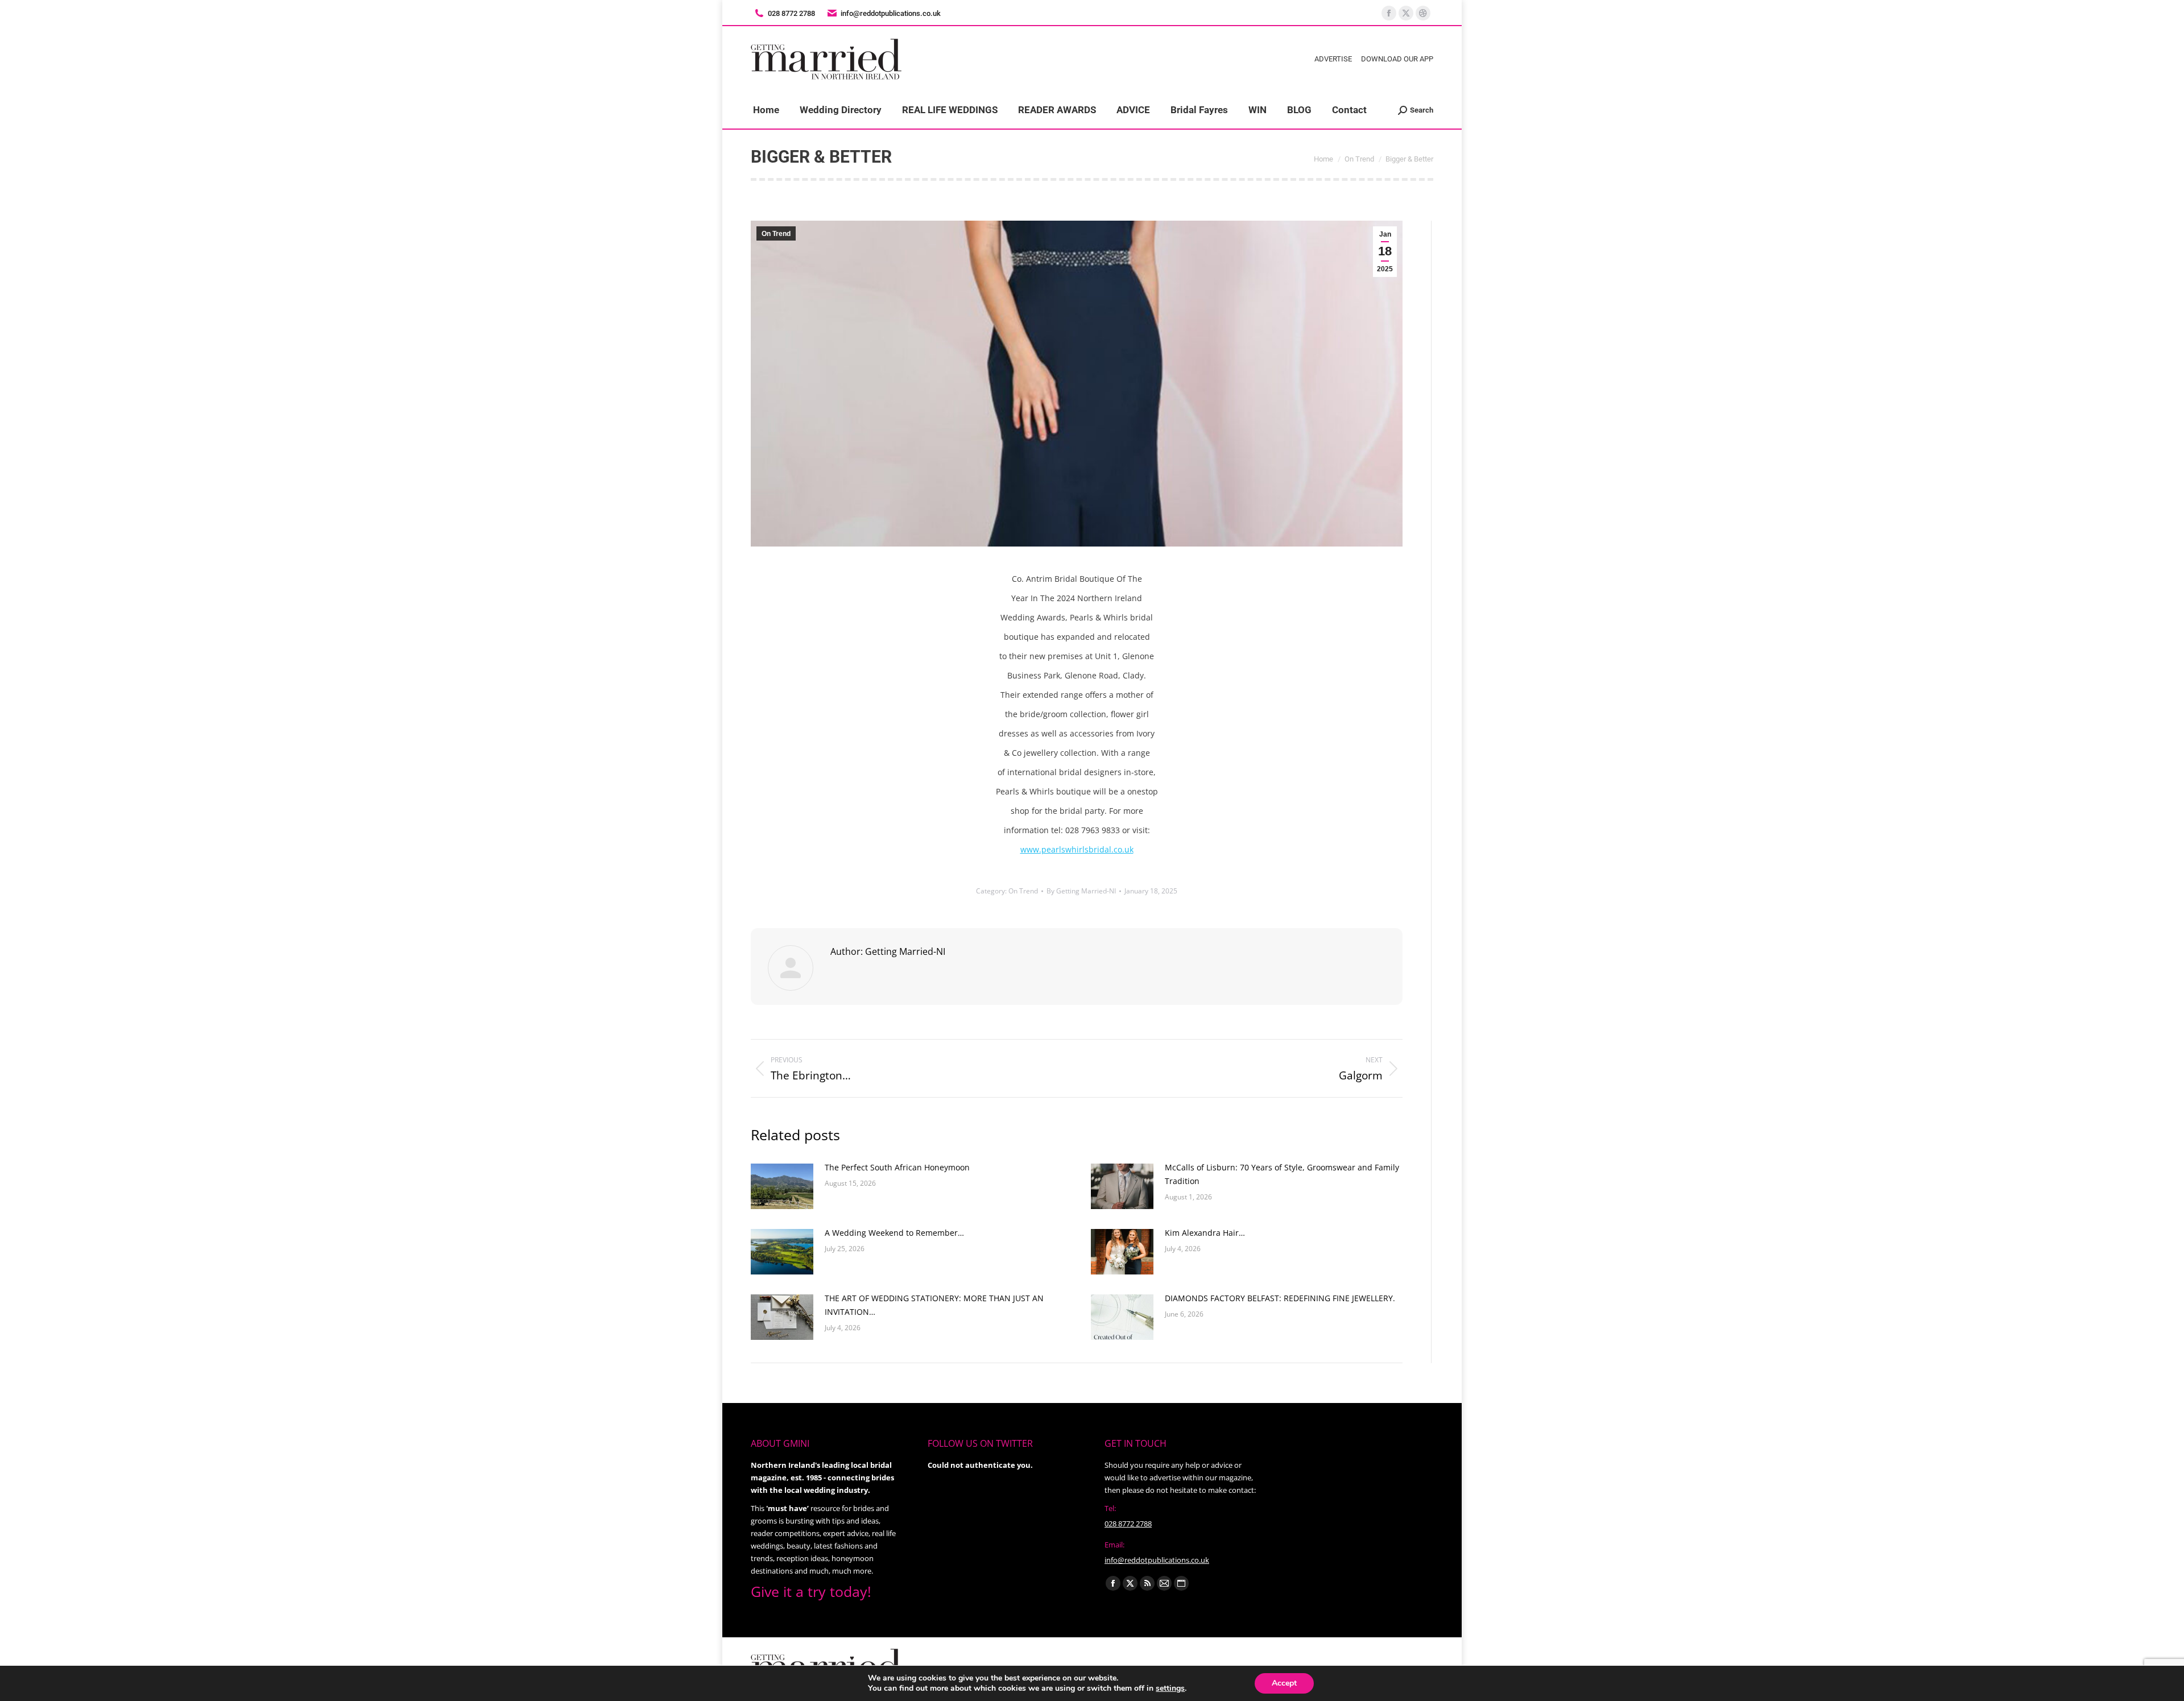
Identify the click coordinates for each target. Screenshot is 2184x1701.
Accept (1284, 1683)
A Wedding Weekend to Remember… (894, 1233)
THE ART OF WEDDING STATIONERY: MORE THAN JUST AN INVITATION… (934, 1305)
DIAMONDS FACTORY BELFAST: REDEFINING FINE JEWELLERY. (1280, 1298)
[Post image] (782, 1186)
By (1081, 891)
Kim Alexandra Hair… (1205, 1233)
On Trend (776, 234)
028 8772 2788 (1128, 1524)
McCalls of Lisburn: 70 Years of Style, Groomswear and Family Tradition (1282, 1174)
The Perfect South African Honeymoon (897, 1167)
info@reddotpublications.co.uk (891, 13)
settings (1170, 1688)
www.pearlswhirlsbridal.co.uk (1077, 849)
